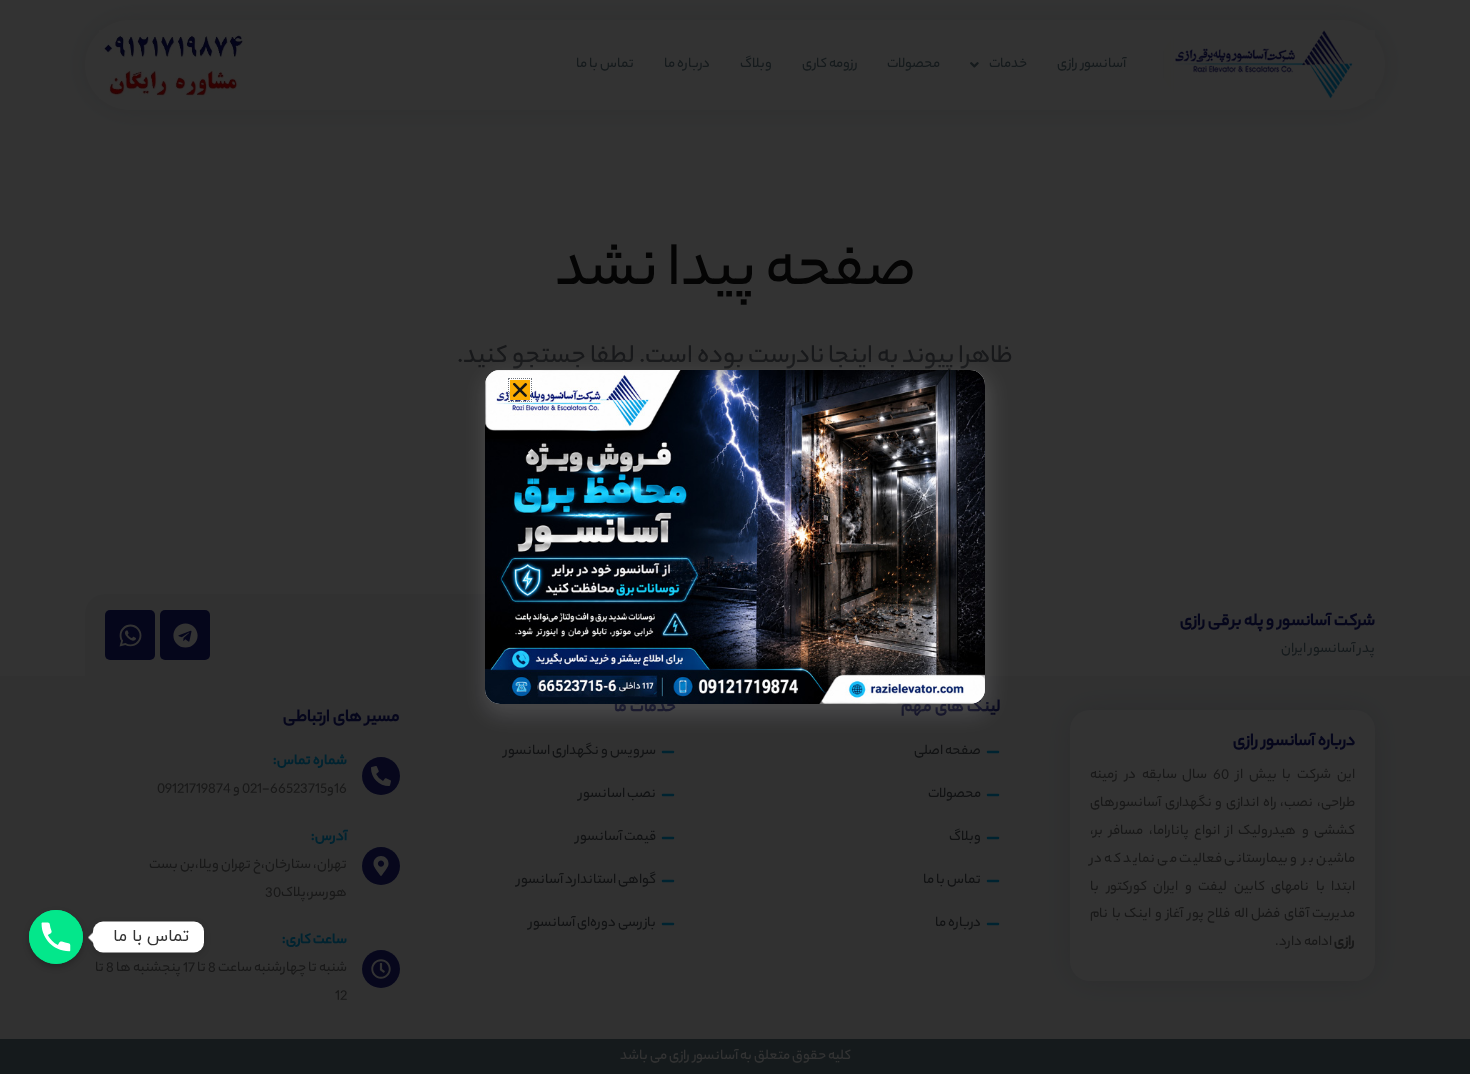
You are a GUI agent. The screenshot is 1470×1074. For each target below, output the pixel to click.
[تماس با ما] (56, 937)
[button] (520, 390)
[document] (735, 537)
